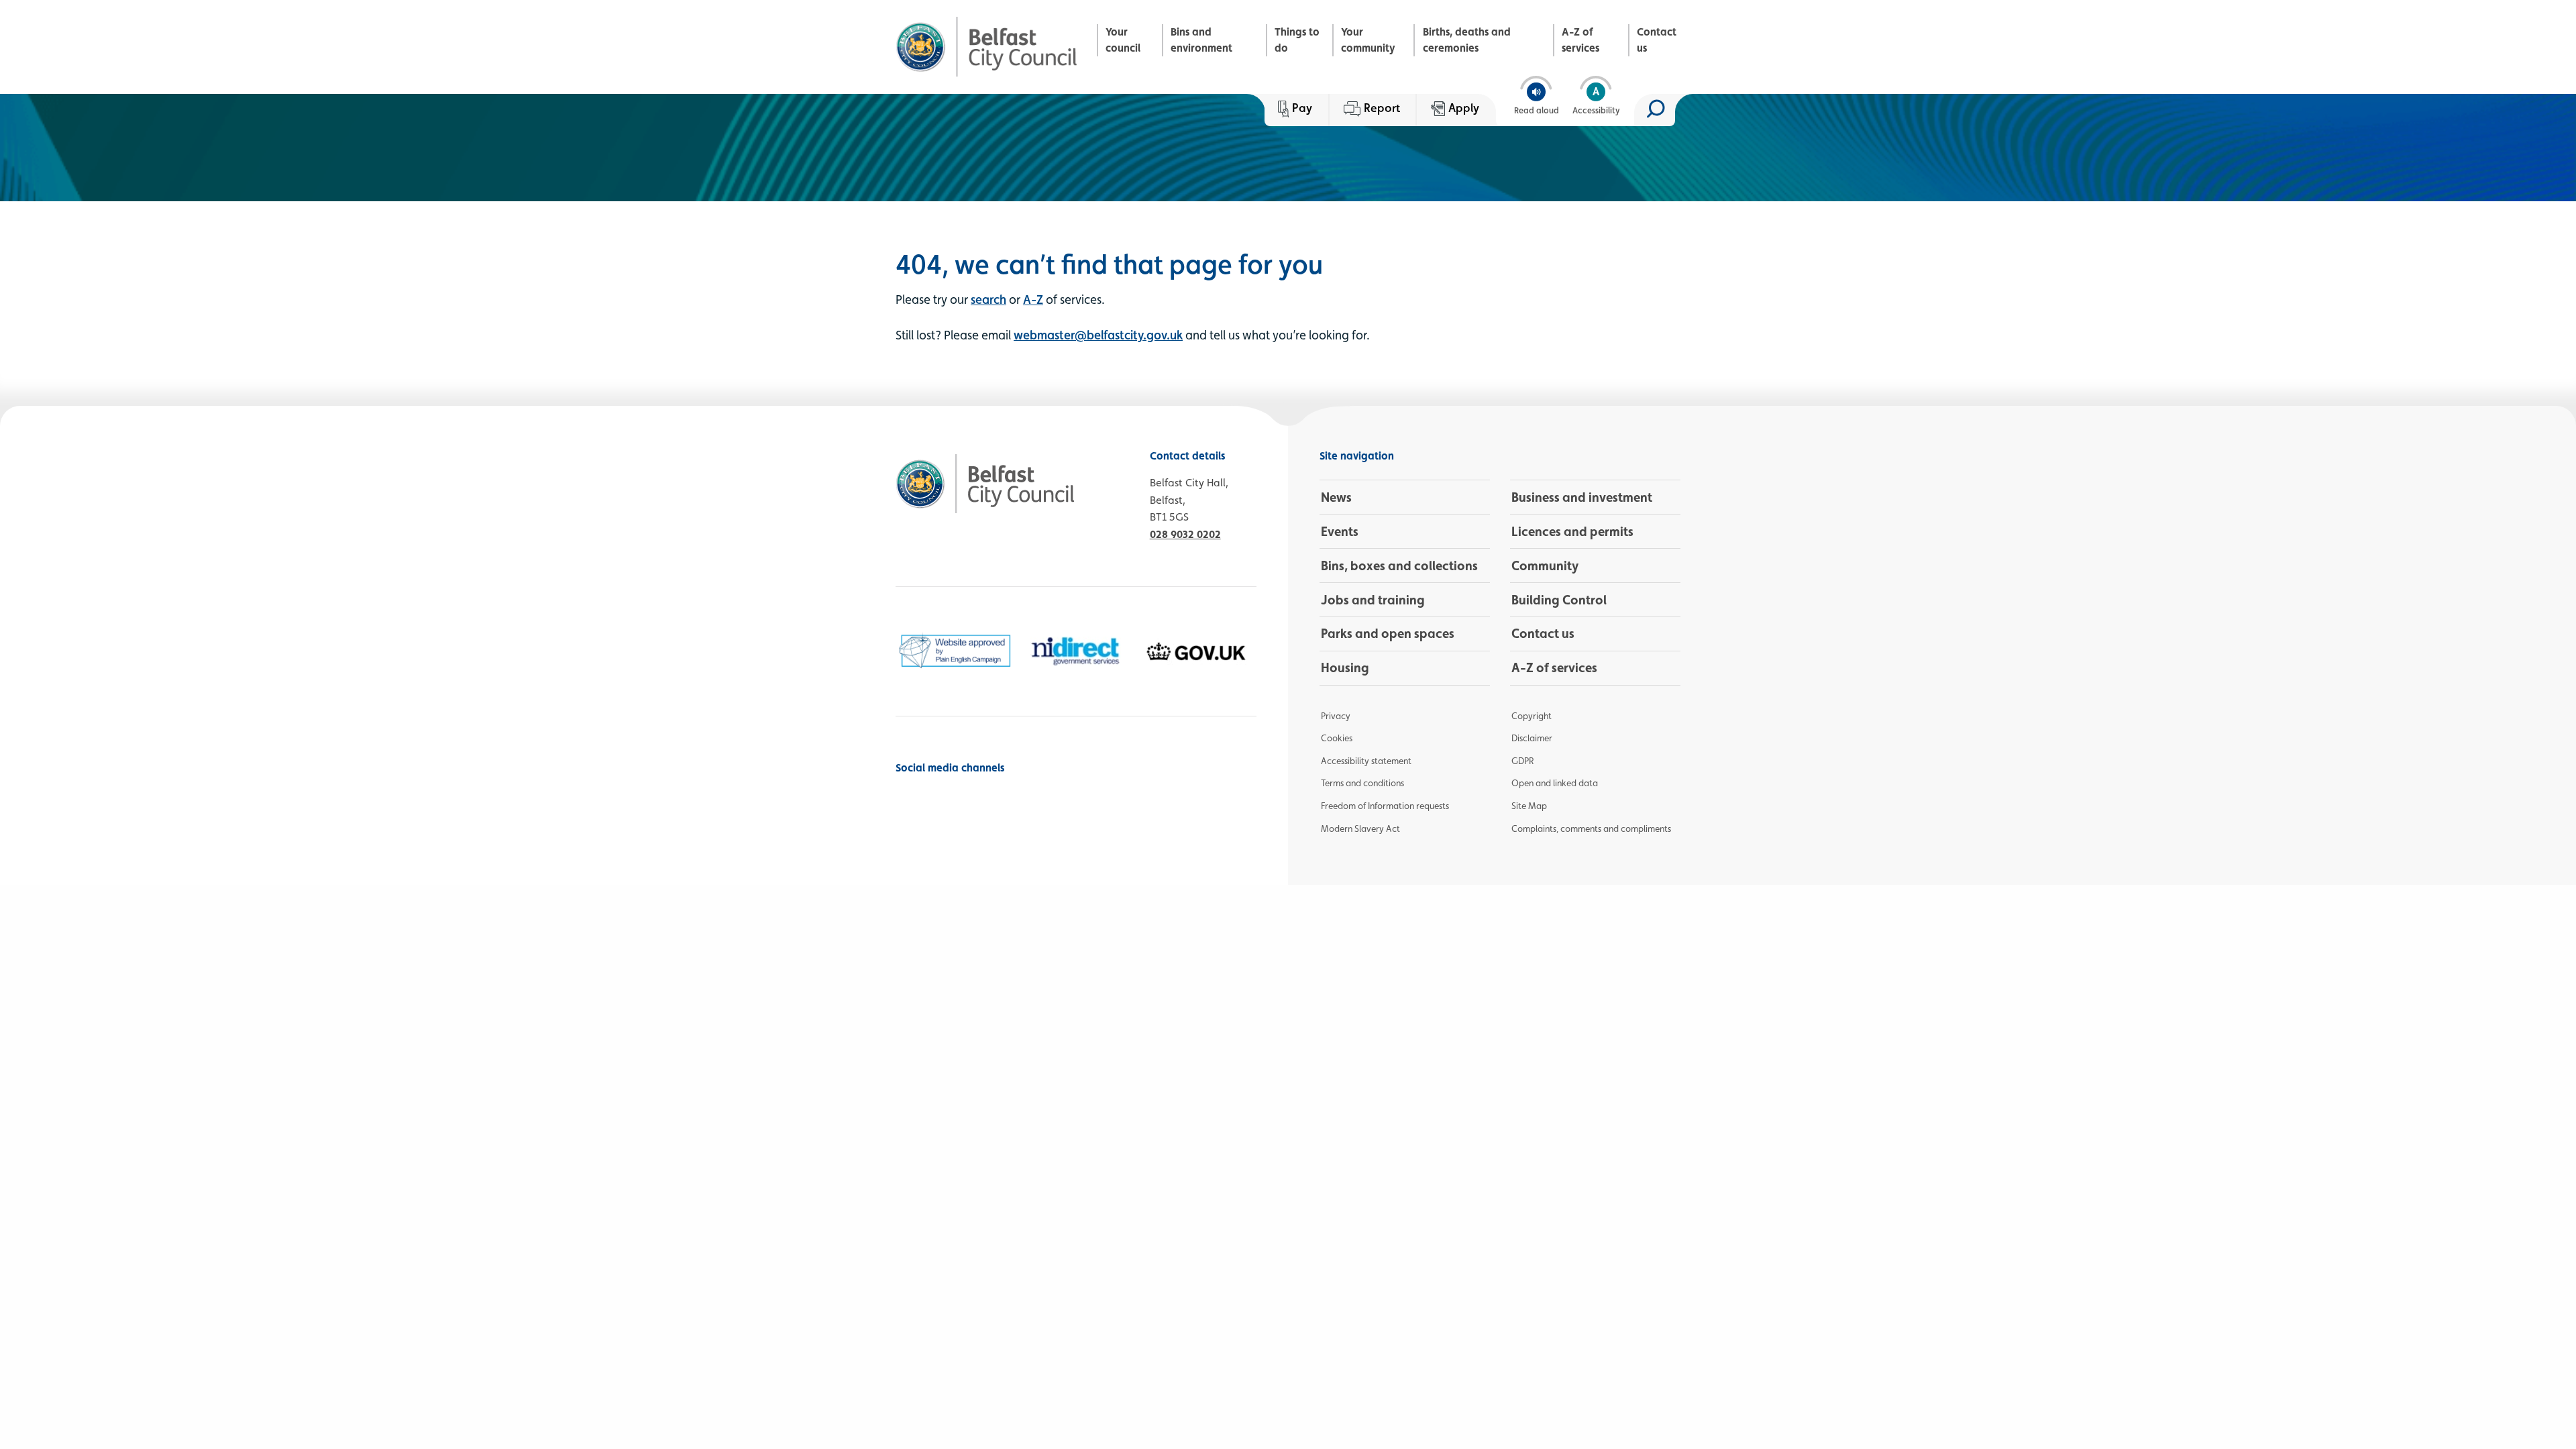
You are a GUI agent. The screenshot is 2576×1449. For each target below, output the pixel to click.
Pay (1302, 108)
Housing (1345, 667)
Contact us (1657, 40)
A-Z (1033, 299)
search (988, 299)
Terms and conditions (1362, 783)
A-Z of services (1580, 40)
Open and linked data (1555, 783)
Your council (1123, 40)
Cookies (1337, 738)
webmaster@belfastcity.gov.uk (1098, 335)
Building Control (1559, 600)
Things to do (1297, 40)
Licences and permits (1572, 531)
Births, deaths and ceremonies (1467, 40)
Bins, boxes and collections (1399, 566)
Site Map (1529, 806)
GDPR (1522, 761)
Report (1382, 108)
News (1336, 497)
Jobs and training (1373, 600)
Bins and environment (1201, 40)
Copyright (1532, 716)
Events (1340, 531)
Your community (1368, 40)
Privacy (1336, 716)
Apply (1464, 108)
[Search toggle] (1655, 110)
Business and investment (1582, 497)
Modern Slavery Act (1360, 828)
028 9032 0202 (1185, 534)
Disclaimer (1532, 738)
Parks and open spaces (1388, 633)
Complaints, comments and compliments (1591, 828)
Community (1545, 566)
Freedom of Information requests (1385, 806)
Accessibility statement (1366, 761)
